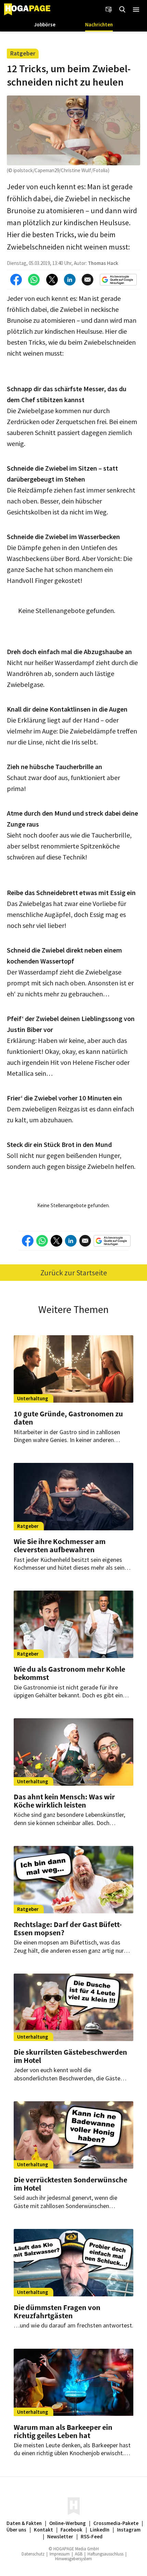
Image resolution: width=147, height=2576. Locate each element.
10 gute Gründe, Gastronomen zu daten (68, 1418)
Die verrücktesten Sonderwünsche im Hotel (70, 2184)
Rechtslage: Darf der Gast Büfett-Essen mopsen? (68, 1928)
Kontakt (43, 2530)
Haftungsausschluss (105, 2554)
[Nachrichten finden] (122, 10)
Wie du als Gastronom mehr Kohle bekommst (69, 1673)
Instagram (129, 2530)
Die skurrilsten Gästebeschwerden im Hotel (70, 2056)
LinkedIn (100, 2530)
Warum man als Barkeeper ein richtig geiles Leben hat (63, 2431)
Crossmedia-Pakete (116, 2523)
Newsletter (60, 2536)
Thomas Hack (103, 263)
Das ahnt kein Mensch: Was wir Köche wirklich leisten (64, 1801)
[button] (136, 10)
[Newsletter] (109, 10)
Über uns (16, 2530)
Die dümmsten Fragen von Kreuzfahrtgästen (57, 2311)
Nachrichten (99, 24)
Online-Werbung (68, 2523)
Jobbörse (45, 24)
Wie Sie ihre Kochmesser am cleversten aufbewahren (60, 1545)
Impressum (60, 2554)
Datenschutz (33, 2554)
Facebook (71, 2530)
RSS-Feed (92, 2536)
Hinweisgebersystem (73, 2559)
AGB (79, 2554)
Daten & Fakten (24, 2523)
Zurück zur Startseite (74, 1273)
